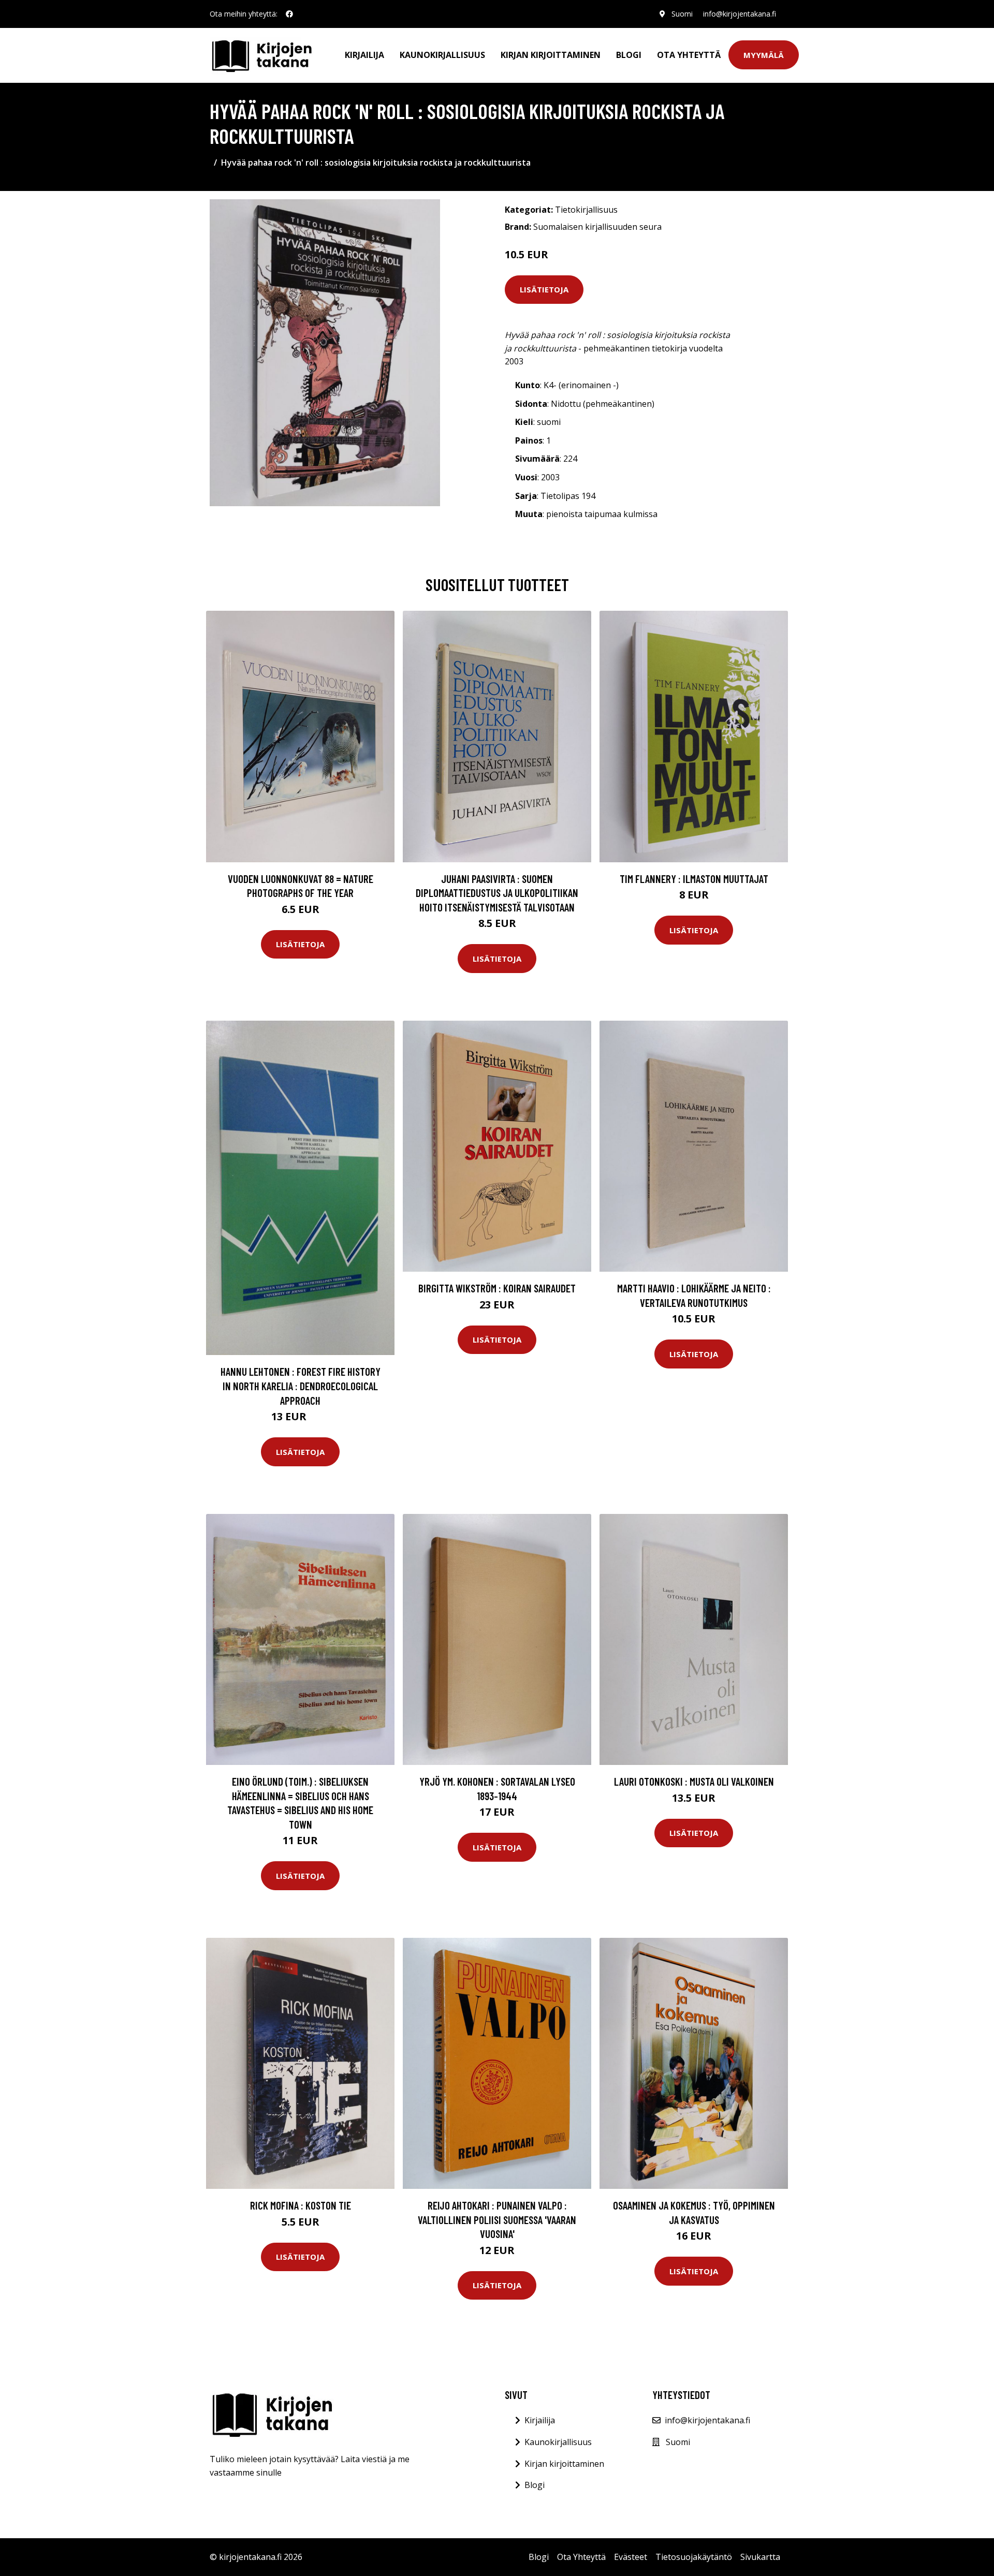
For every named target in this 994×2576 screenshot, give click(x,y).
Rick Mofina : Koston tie (301, 2205)
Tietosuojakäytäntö (694, 2557)
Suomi (682, 14)
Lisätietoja (544, 289)
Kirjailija (364, 55)
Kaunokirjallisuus (442, 55)
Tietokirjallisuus (586, 210)
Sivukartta (760, 2557)
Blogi (629, 55)
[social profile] (289, 14)
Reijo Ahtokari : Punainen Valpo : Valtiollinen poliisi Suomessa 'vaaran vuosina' (497, 2219)
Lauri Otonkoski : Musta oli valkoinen (694, 1781)
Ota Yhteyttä (689, 55)
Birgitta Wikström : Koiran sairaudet (497, 1288)
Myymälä (764, 55)
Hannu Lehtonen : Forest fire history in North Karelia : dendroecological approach (301, 1386)
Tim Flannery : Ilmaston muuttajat (694, 879)
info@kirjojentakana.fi (740, 14)
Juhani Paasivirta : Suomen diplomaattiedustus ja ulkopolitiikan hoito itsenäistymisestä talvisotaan (497, 893)
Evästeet (631, 2557)
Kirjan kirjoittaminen (551, 55)
